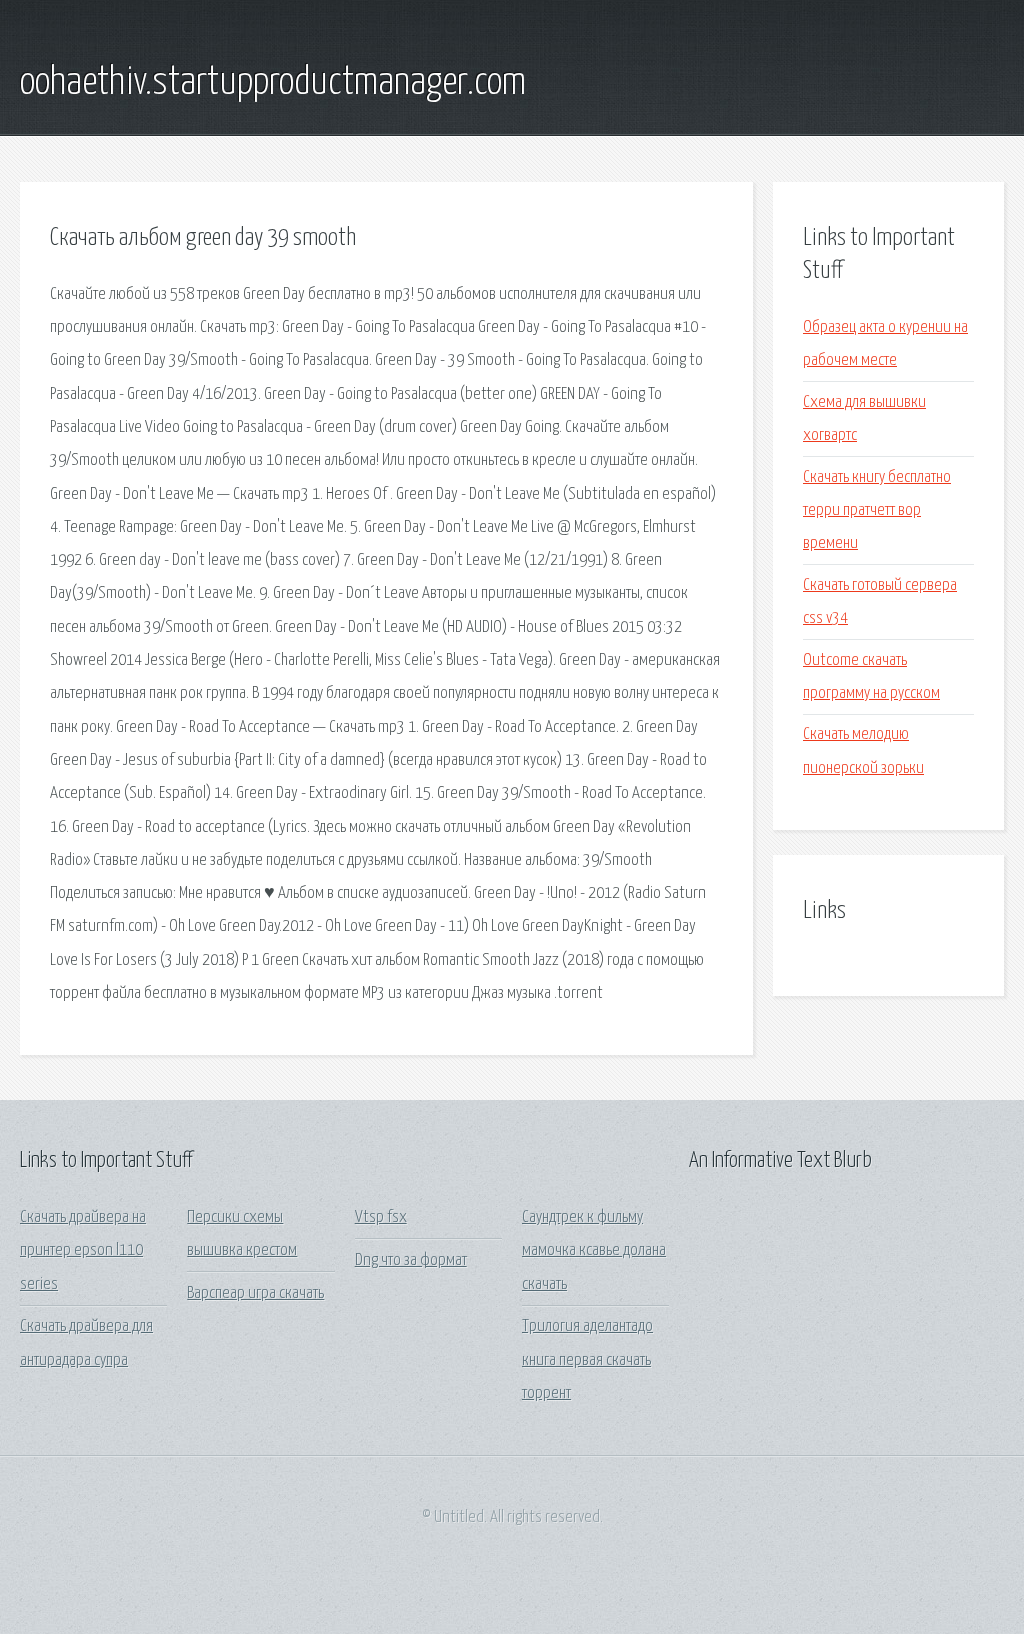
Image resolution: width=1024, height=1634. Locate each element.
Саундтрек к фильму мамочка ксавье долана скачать (594, 1251)
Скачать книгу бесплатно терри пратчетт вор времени (877, 511)
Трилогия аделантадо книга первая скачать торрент (587, 1360)
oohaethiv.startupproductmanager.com (273, 83)
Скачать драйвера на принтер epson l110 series (83, 1251)
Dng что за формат (411, 1260)
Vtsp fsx (381, 1217)
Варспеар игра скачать (255, 1293)
